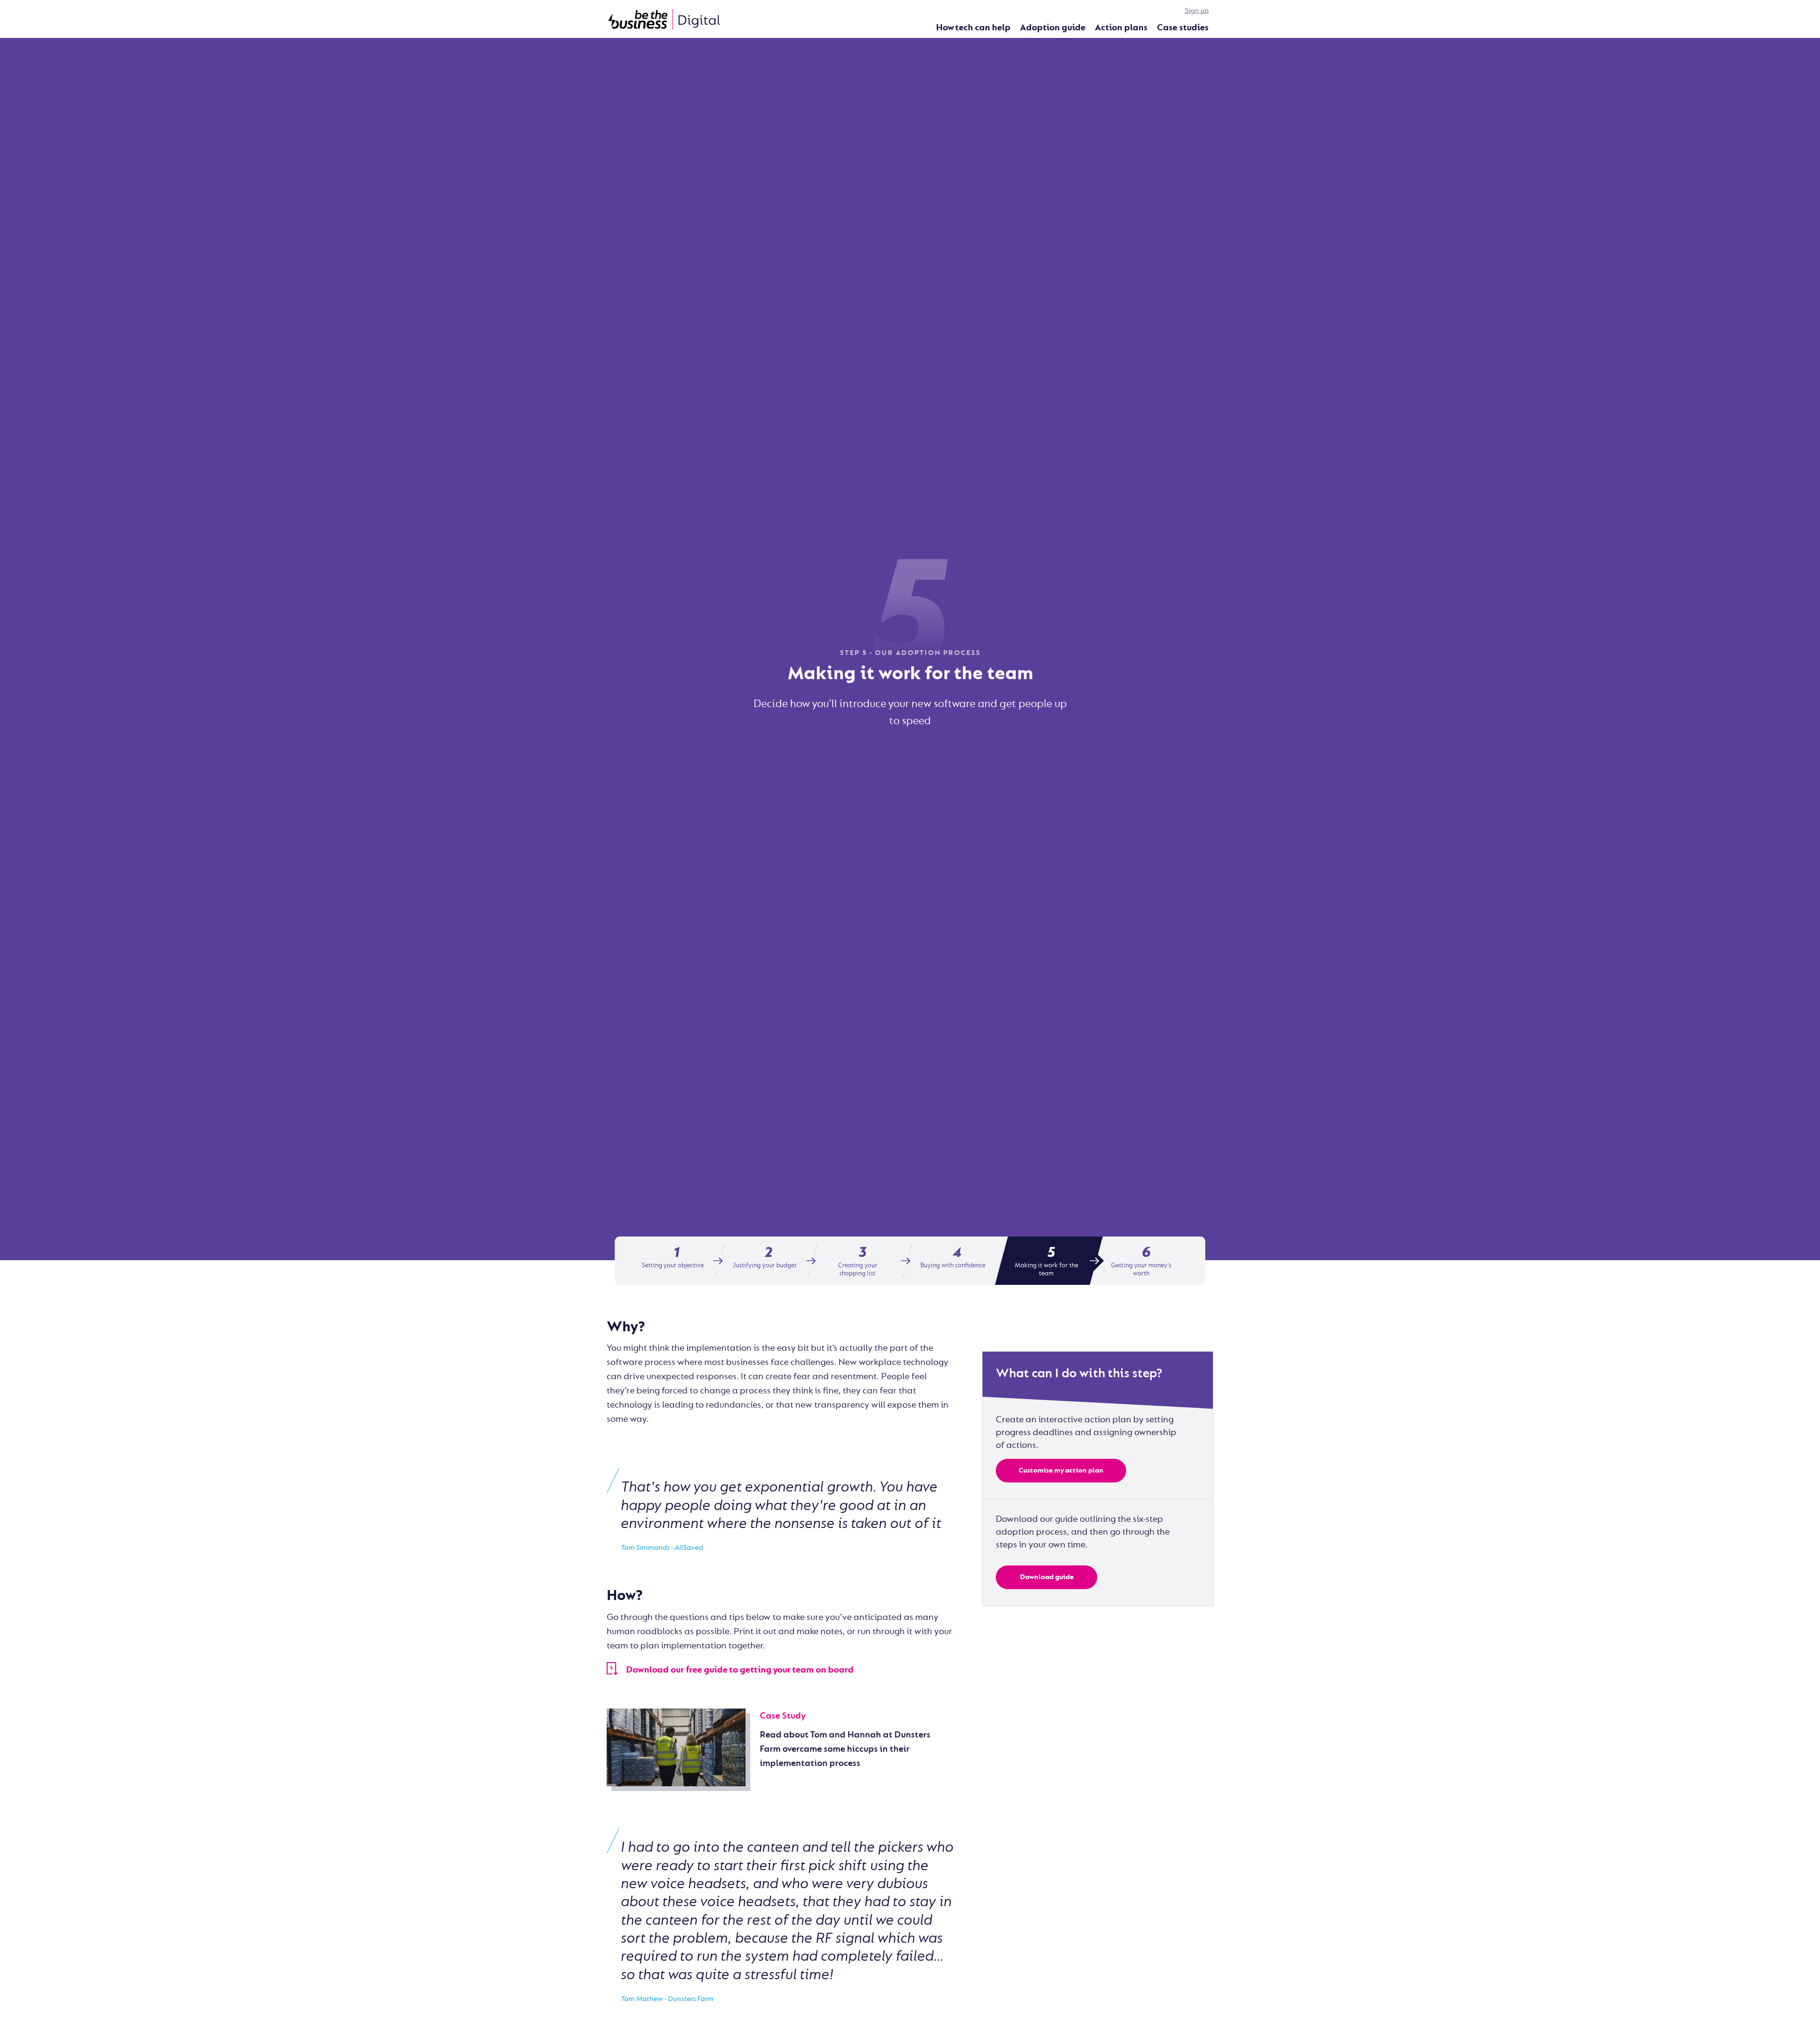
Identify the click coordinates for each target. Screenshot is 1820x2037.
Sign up (1197, 11)
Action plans (1121, 27)
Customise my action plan (1061, 1470)
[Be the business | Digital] (664, 19)
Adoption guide (1053, 27)
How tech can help (973, 27)
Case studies (1183, 27)
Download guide (1047, 1577)
